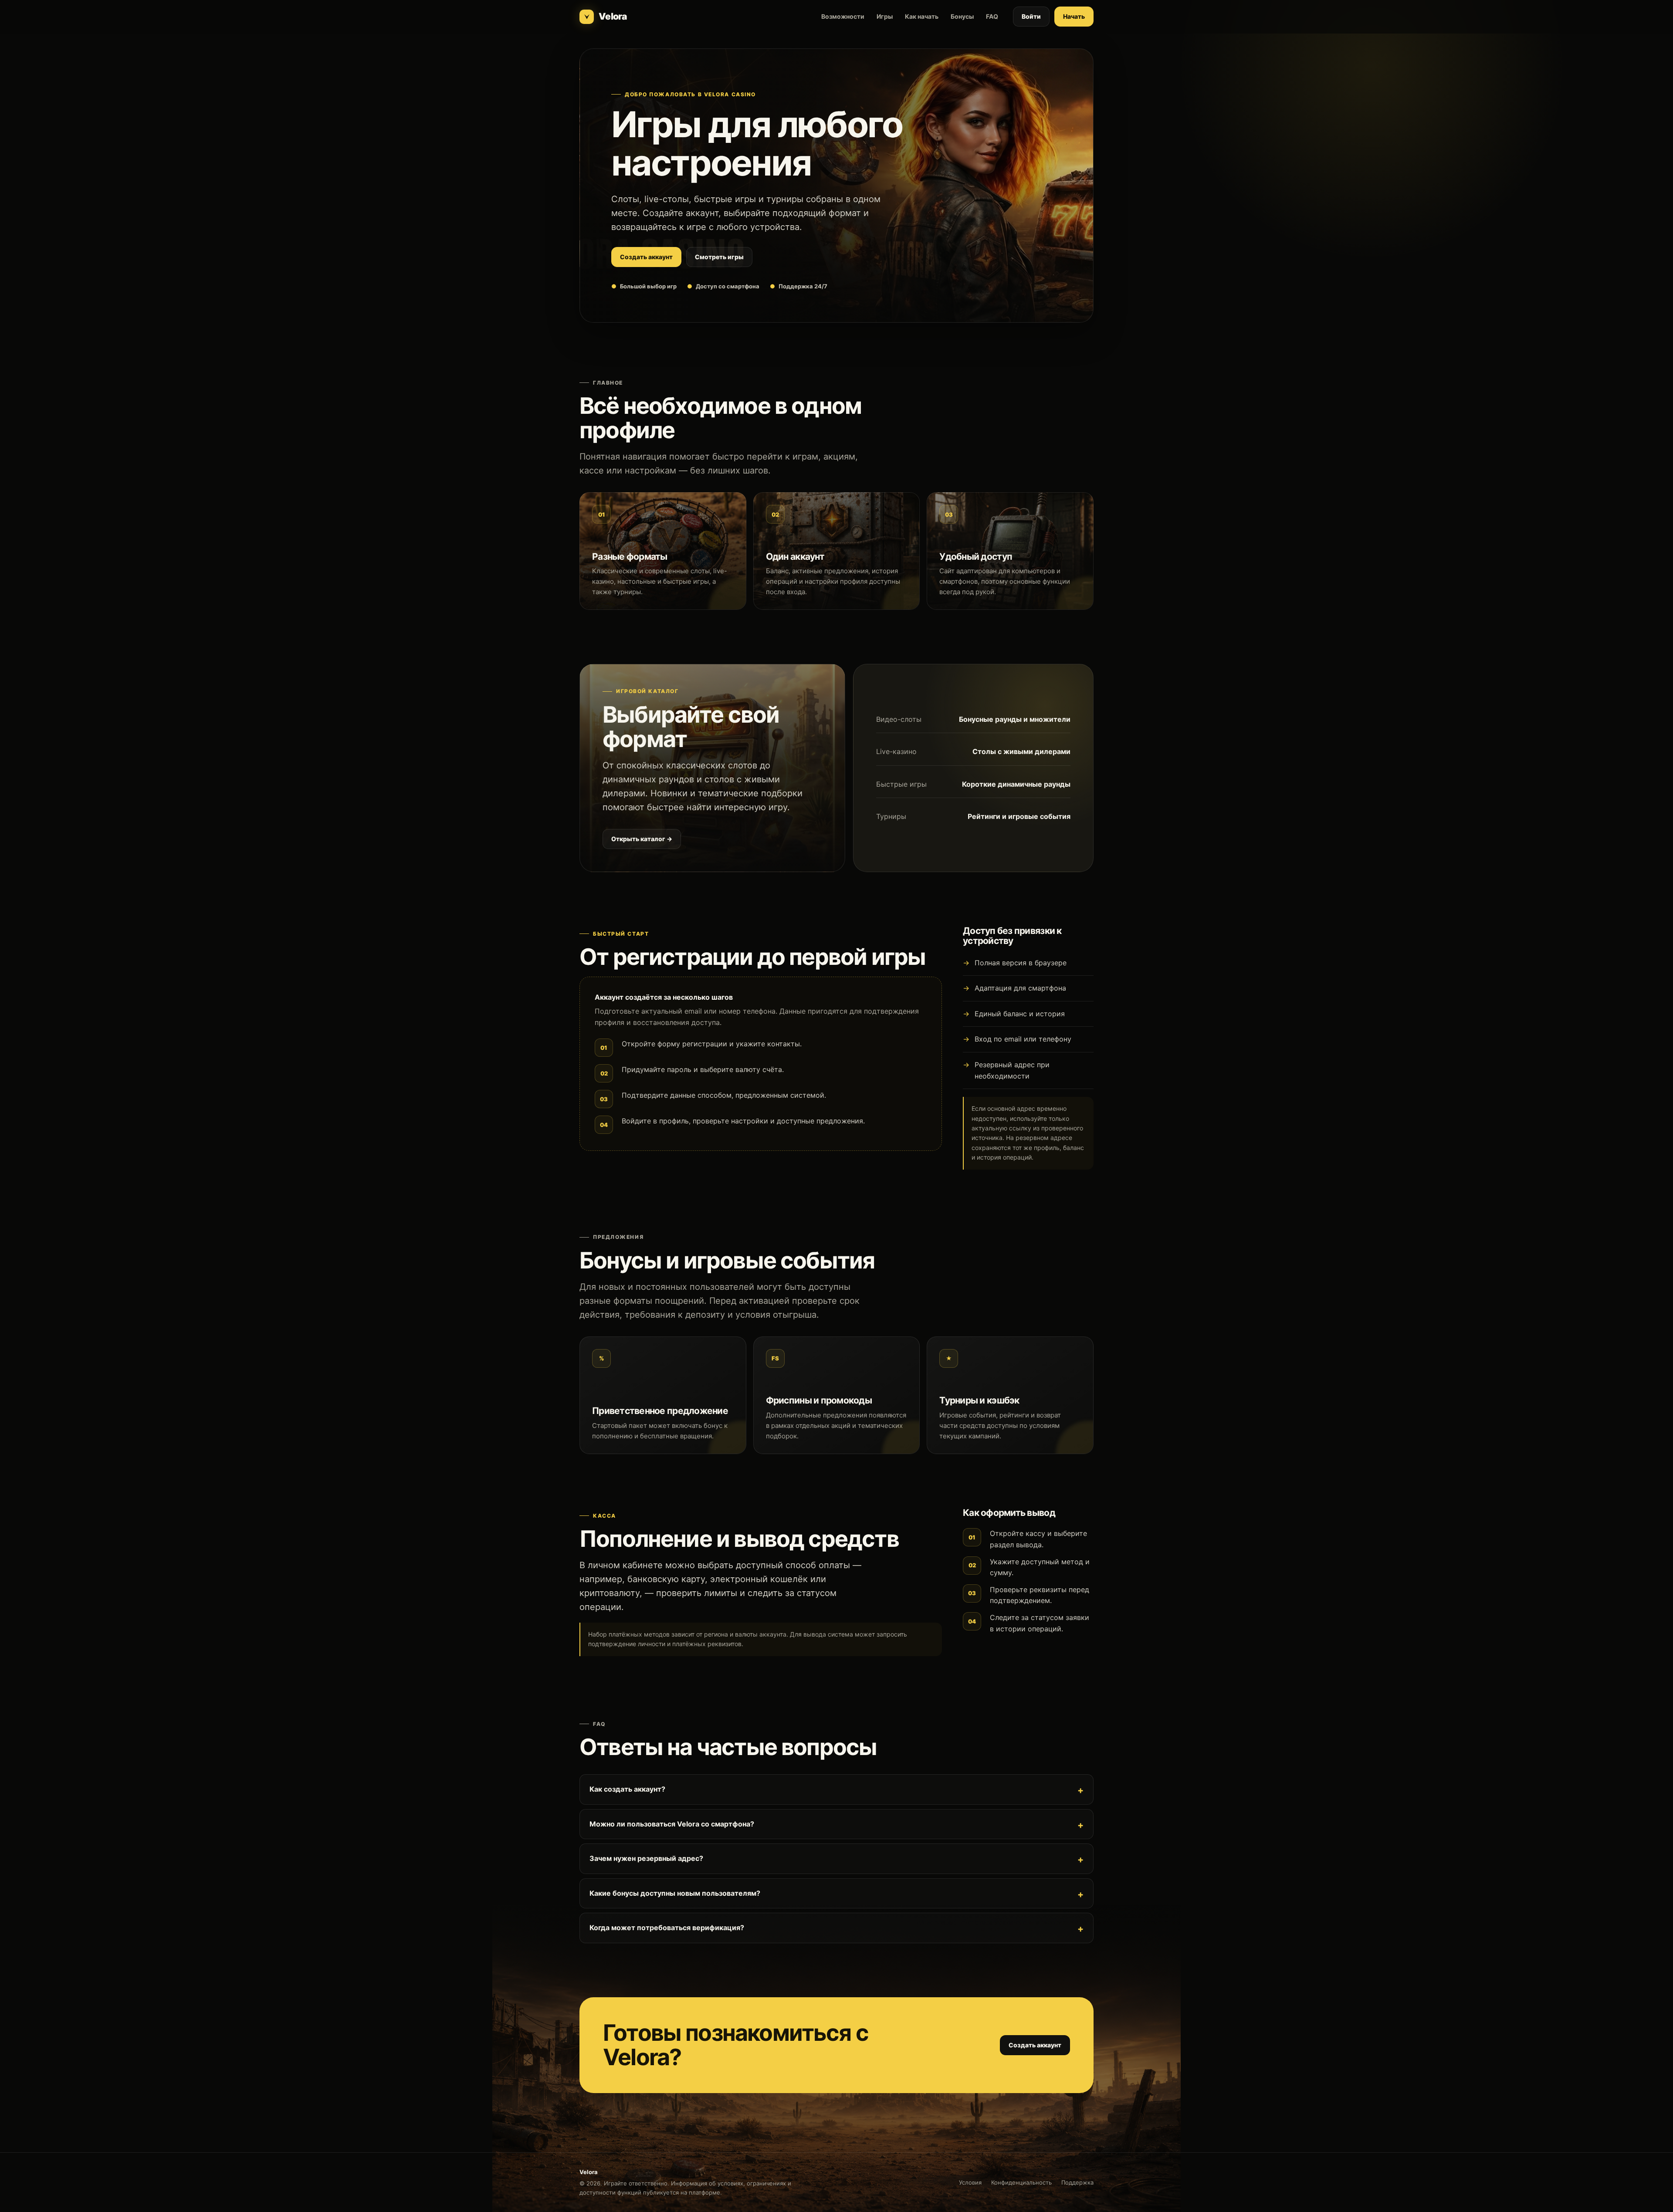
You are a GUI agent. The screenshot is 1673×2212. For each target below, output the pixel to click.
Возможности (843, 16)
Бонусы (962, 16)
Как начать (922, 16)
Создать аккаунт (646, 257)
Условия (970, 2182)
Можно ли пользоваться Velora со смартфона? (672, 1824)
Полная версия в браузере (1021, 963)
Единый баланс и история (1020, 1014)
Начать (1074, 16)
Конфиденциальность (1021, 2182)
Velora (613, 16)
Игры (885, 16)
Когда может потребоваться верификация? (667, 1928)
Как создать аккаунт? (627, 1789)
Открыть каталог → (642, 839)
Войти (1031, 16)
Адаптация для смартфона (1020, 988)
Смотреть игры (719, 257)
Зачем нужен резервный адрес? (646, 1858)
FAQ (992, 16)
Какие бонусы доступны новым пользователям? (675, 1893)
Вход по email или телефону (1023, 1039)
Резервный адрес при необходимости (1012, 1070)
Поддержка (1077, 2182)
